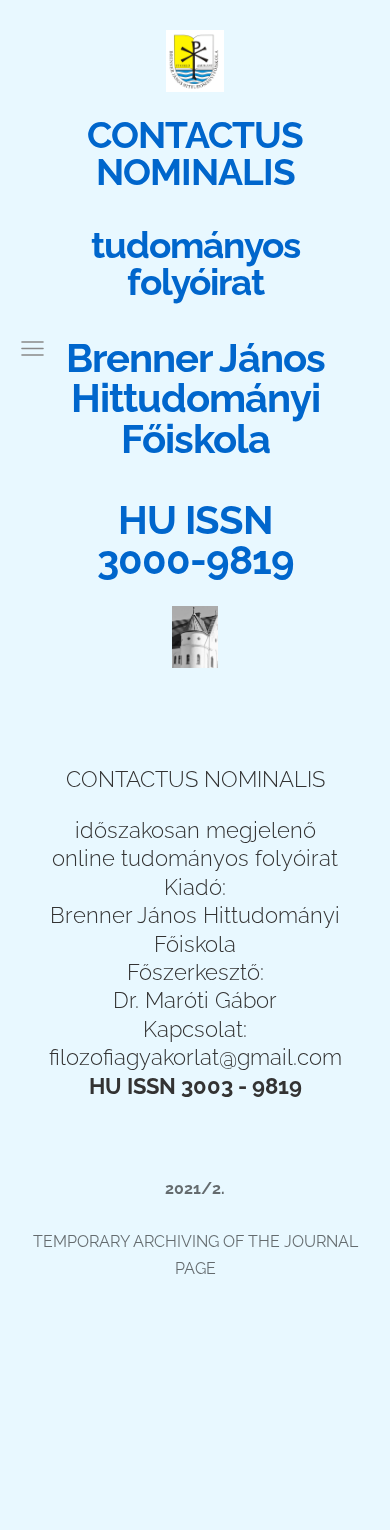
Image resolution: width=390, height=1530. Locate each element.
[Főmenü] (32, 348)
